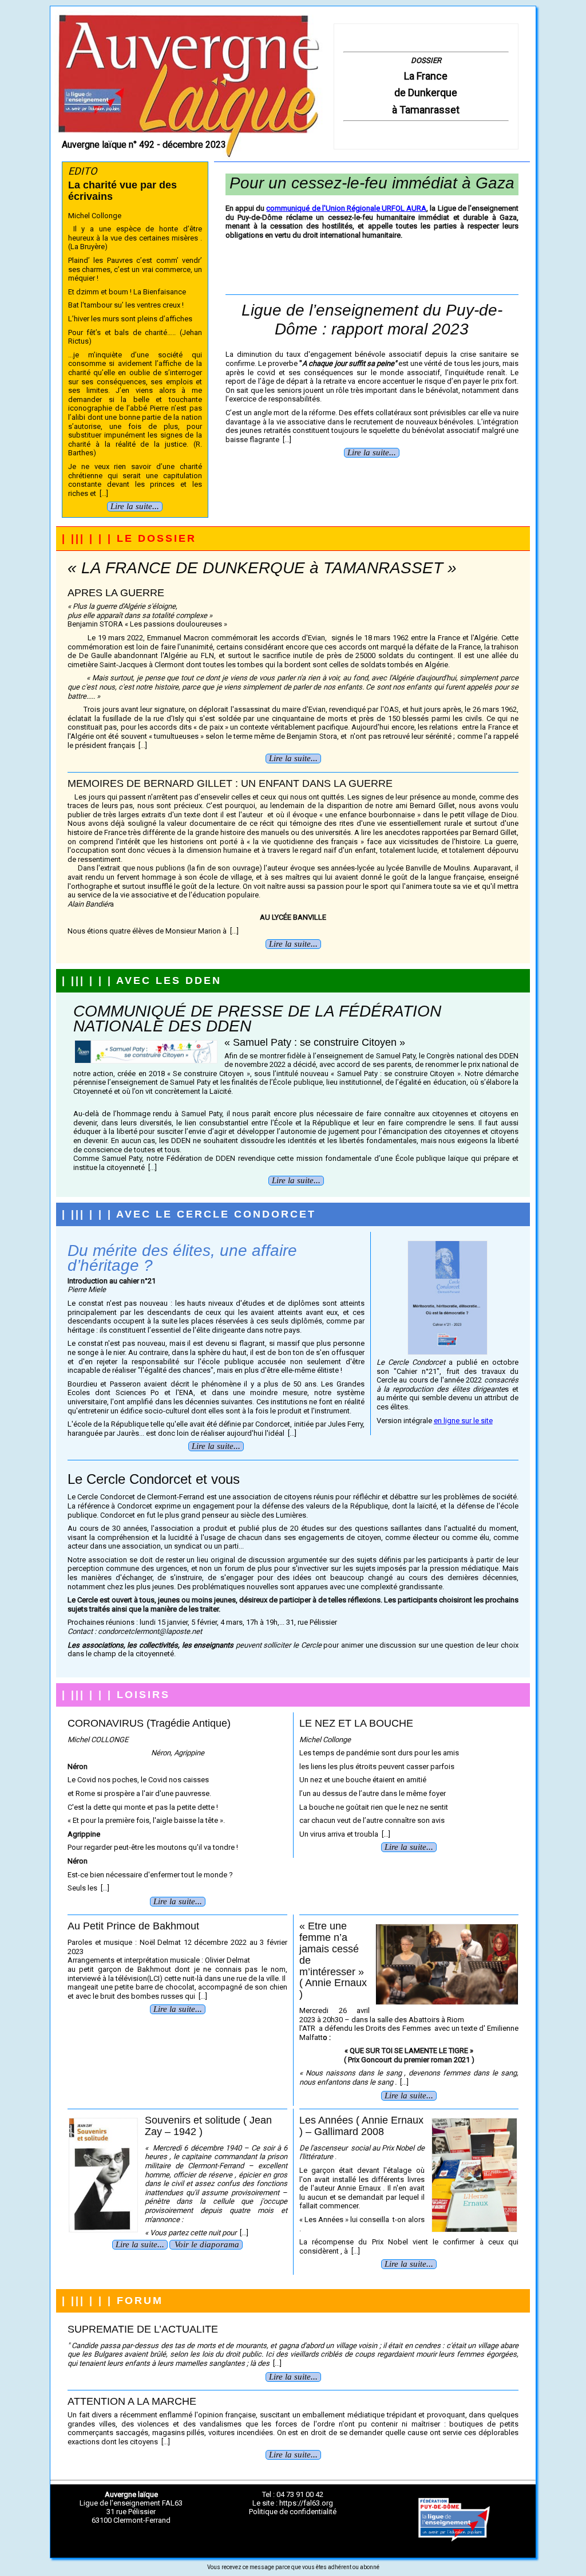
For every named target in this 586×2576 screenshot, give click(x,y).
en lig (443, 1421)
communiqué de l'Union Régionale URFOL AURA (346, 208)
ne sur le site (472, 1421)
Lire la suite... (135, 506)
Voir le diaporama (207, 2244)
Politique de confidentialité (293, 2512)
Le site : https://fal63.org (293, 2503)
